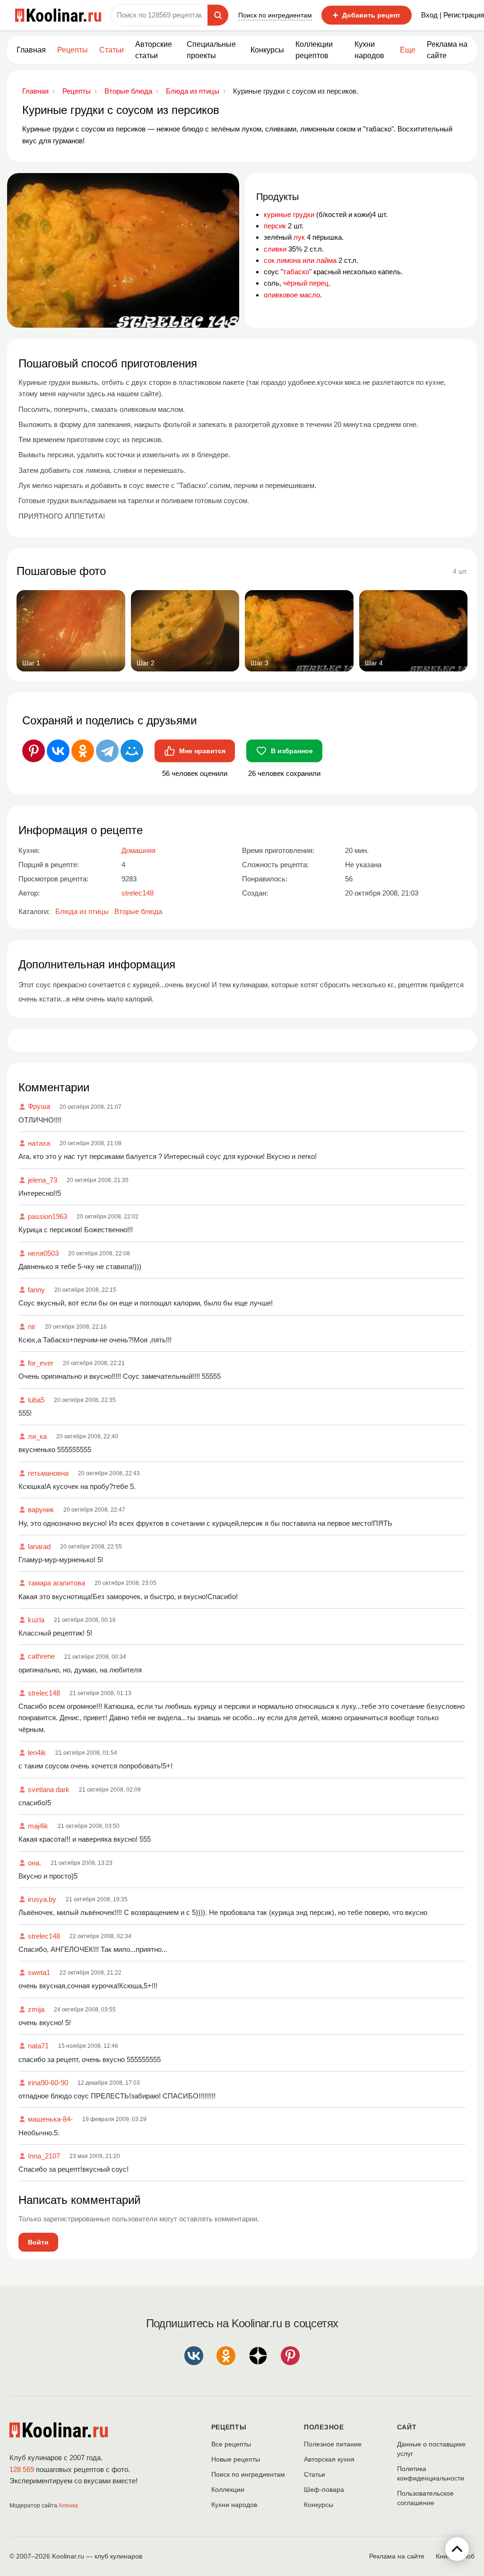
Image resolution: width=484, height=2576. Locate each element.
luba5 (36, 1400)
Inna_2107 (44, 2156)
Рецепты (73, 50)
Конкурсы (267, 50)
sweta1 (39, 1972)
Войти (38, 2242)
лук (299, 237)
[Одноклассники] (83, 751)
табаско (296, 272)
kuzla (36, 1620)
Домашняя (138, 850)
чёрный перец (306, 283)
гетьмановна (48, 1473)
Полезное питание (333, 2444)
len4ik (37, 1753)
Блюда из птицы (82, 911)
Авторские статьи (154, 50)
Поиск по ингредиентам (275, 15)
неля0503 (43, 1253)
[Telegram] (107, 751)
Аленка (68, 2506)
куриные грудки (289, 214)
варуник (41, 1510)
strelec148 (44, 1693)
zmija (36, 2009)
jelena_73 (43, 1180)
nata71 (38, 2046)
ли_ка (37, 1436)
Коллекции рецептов (314, 50)
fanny (36, 1290)
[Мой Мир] (132, 751)
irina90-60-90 (48, 2083)
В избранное (292, 751)
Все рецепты (231, 2444)
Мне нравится (202, 751)
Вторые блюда (138, 911)
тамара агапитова (56, 1583)
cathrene (41, 1656)
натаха (39, 1143)
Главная (31, 50)
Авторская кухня (329, 2459)
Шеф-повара (324, 2489)
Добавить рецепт (367, 15)
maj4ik (38, 1826)
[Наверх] (457, 2549)
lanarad (39, 1546)
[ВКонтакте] (58, 751)
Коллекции (228, 2489)
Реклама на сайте (447, 50)
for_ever (41, 1363)
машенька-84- (50, 2119)
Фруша (39, 1106)
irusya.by (42, 1899)
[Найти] (218, 15)
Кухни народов (369, 50)
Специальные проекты (211, 50)
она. (35, 1863)
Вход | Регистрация (453, 15)
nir (32, 1327)
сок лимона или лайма (300, 260)
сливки (275, 249)
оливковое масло (292, 295)
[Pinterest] (34, 751)
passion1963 (48, 1216)
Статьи (315, 2474)
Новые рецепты (236, 2459)
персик (275, 226)
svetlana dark (49, 1789)
